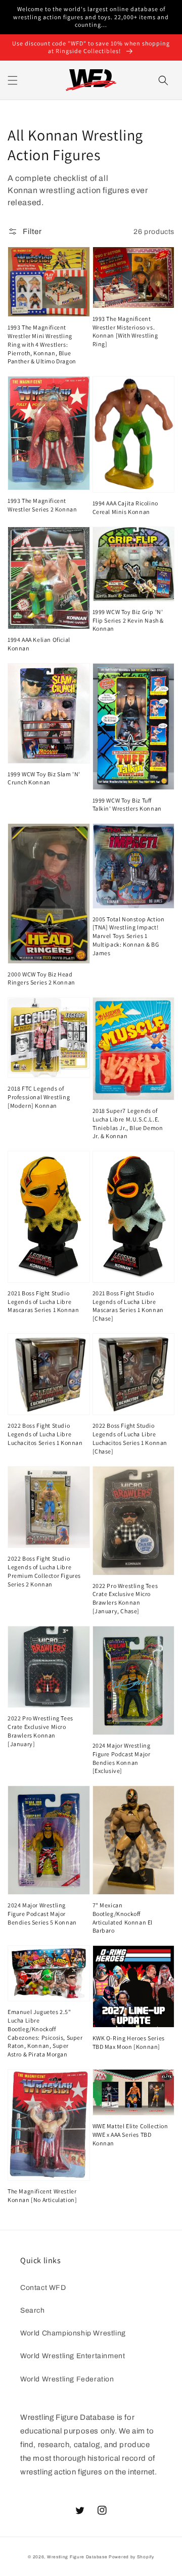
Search (33, 2310)
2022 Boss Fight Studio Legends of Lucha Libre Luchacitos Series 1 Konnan (45, 1434)
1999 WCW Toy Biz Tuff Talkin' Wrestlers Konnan (127, 805)
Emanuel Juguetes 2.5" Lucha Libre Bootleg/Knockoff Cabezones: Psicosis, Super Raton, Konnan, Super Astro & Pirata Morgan (45, 2033)
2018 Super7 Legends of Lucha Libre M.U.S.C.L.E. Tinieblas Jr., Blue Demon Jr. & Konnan (128, 1123)
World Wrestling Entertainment (73, 2356)
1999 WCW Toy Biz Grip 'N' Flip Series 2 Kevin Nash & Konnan (128, 620)
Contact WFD (43, 2288)
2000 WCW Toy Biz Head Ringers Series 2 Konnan (41, 978)
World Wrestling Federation (67, 2379)
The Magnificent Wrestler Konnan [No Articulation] (42, 2195)
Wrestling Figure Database (77, 2557)
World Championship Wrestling (73, 2333)
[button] (13, 80)
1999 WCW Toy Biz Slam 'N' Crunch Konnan (44, 778)
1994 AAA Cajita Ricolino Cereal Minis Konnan (125, 507)
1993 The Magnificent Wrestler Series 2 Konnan (42, 505)
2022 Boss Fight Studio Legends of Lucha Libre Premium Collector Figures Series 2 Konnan (44, 1571)
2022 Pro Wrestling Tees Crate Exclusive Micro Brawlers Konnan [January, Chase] (125, 1598)
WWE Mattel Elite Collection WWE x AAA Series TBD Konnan (130, 2135)
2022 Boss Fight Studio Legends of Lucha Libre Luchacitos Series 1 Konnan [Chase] (130, 1438)
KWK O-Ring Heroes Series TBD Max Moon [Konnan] (129, 2042)
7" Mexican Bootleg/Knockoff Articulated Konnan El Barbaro (123, 1918)
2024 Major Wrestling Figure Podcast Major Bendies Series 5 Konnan (42, 1914)
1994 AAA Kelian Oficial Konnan (39, 644)
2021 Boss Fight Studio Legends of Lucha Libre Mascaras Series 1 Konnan (43, 1302)
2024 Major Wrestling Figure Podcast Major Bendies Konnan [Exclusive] (122, 1758)
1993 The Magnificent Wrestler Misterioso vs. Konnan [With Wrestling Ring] (125, 331)
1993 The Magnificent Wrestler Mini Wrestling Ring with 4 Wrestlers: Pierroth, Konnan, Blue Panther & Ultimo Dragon (42, 344)
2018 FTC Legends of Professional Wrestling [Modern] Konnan (39, 1097)
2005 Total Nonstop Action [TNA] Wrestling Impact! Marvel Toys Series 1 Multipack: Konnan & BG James (129, 936)
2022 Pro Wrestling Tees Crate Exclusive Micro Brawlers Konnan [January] (40, 1731)
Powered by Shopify (131, 2557)
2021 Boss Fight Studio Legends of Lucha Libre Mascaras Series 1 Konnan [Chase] (128, 1306)
